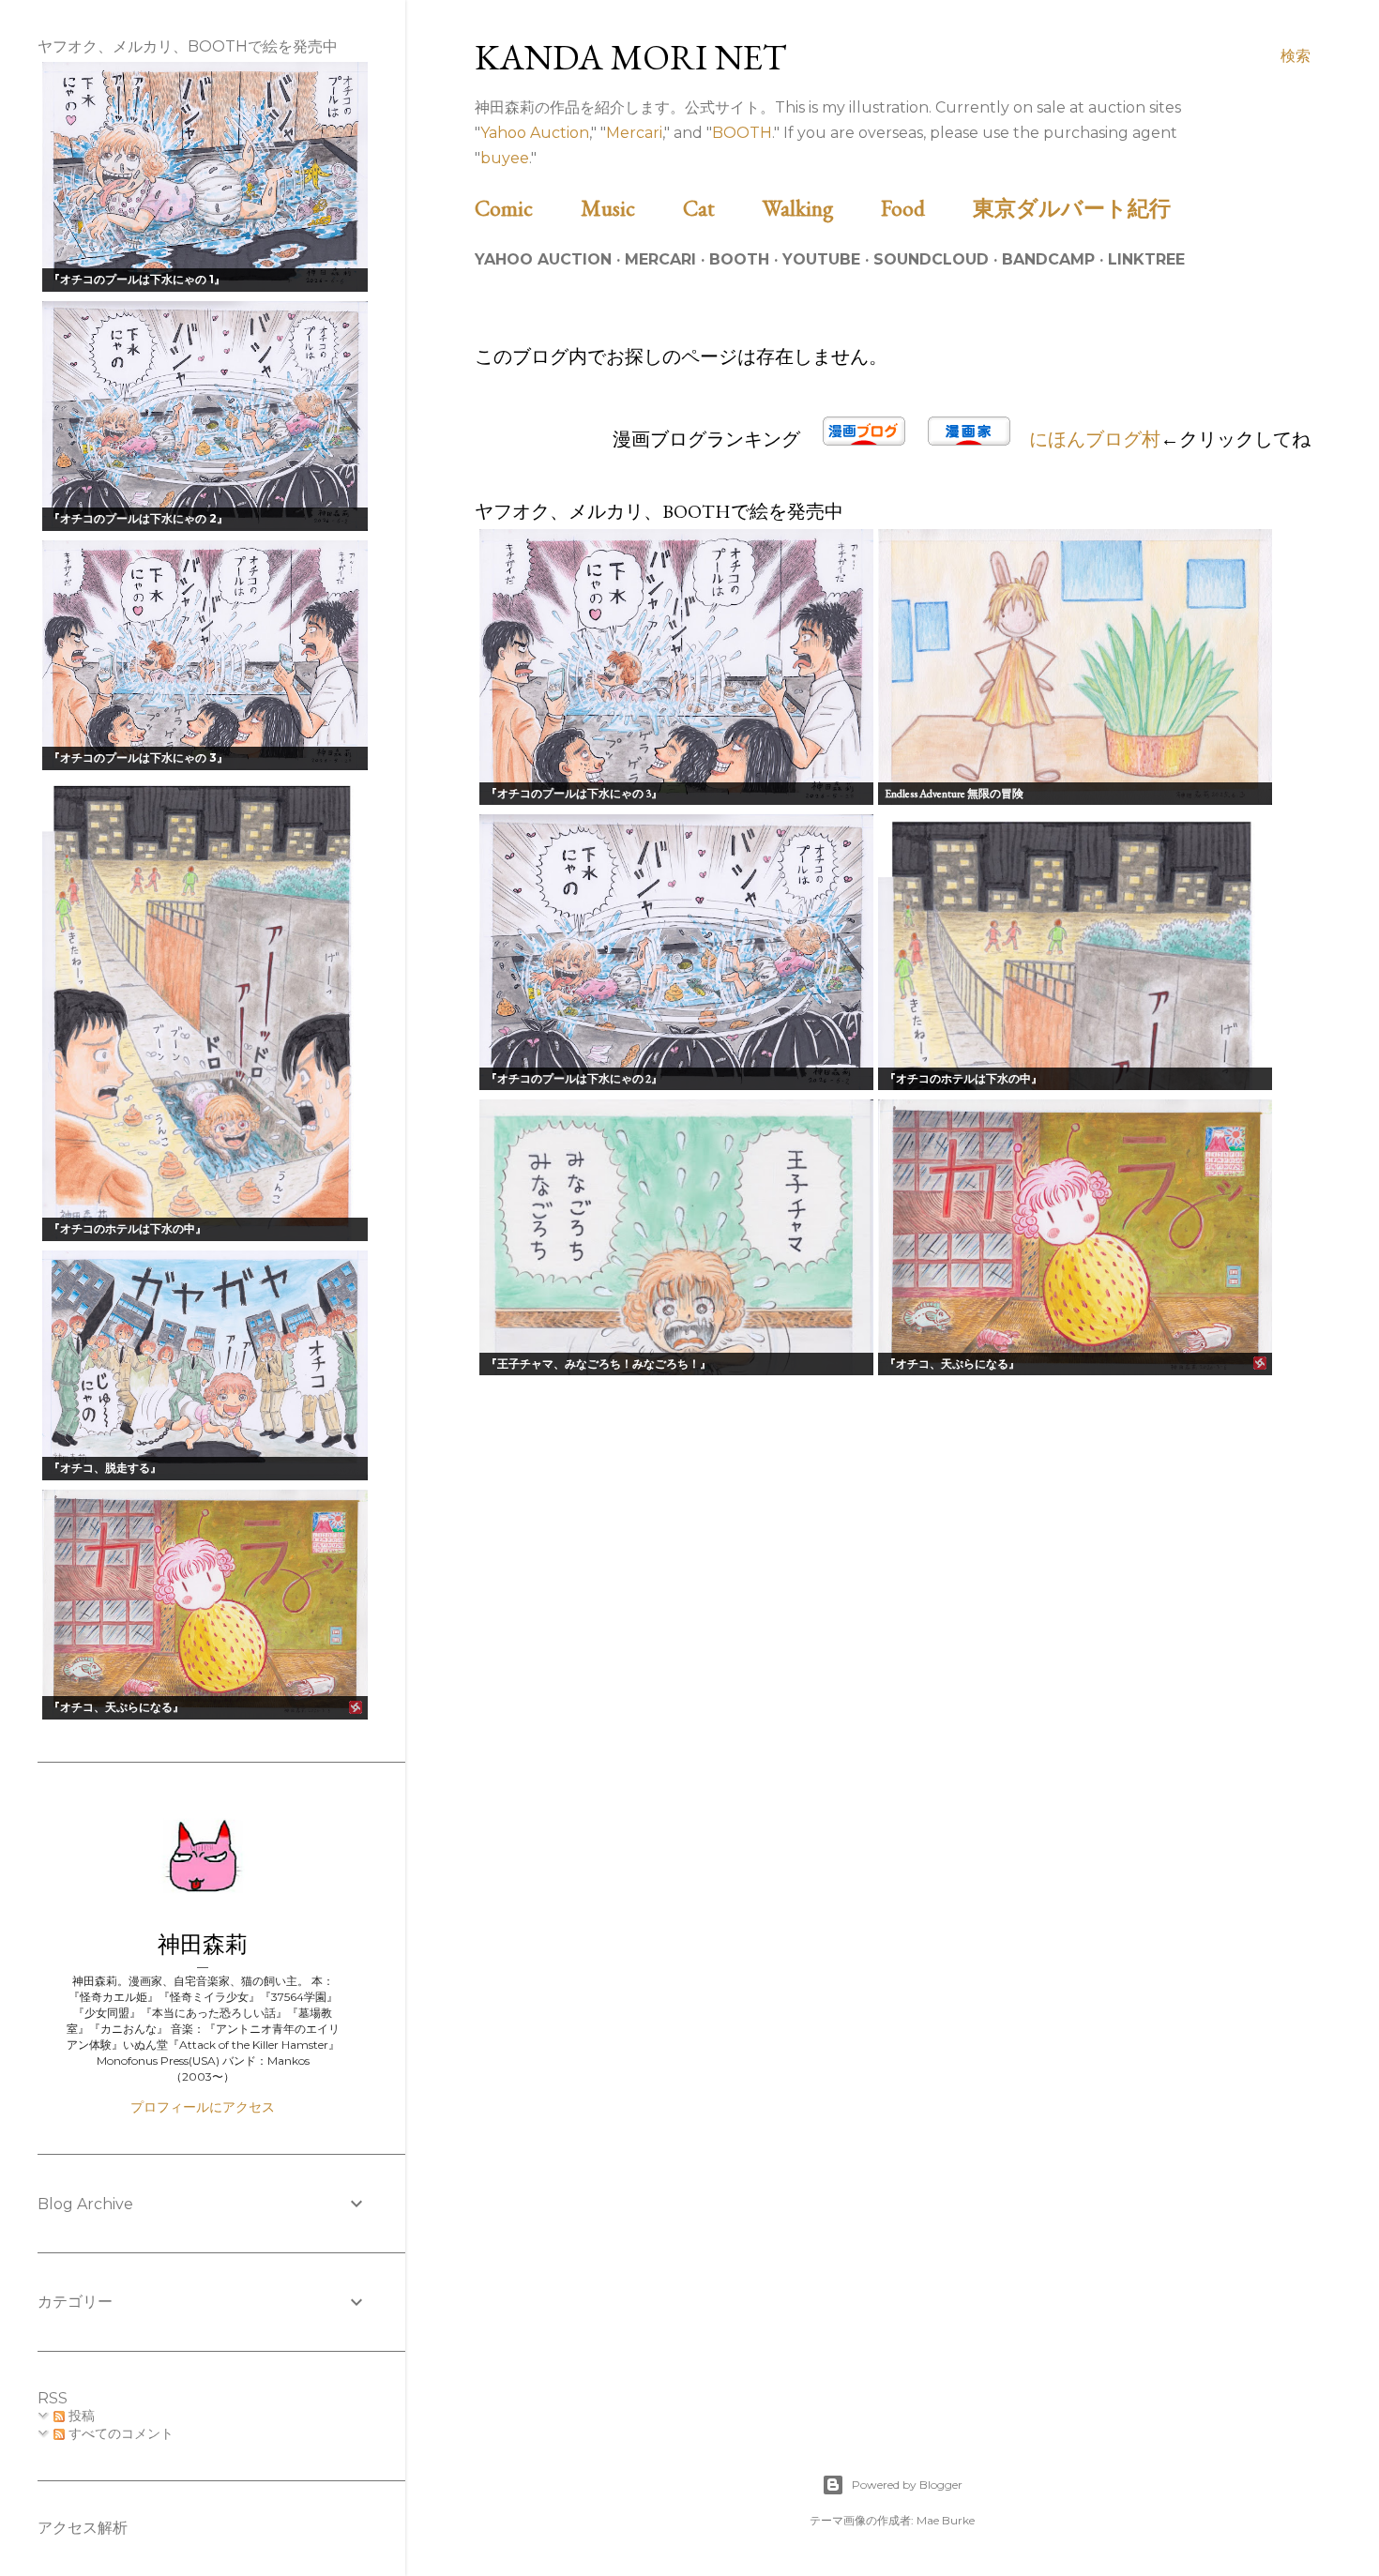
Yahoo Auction (535, 133)
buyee (505, 158)
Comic (525, 208)
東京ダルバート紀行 (1083, 208)
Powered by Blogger (907, 2485)
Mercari (634, 133)
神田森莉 (203, 1944)
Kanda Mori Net (631, 57)
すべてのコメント (119, 2433)
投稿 (80, 2416)
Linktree (1146, 259)
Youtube (821, 259)
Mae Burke (946, 2520)
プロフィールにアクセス (203, 2107)
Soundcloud (931, 259)
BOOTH (742, 133)
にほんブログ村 (1095, 439)
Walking (819, 208)
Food (924, 208)
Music (629, 208)
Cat (720, 208)
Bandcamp (1048, 259)
